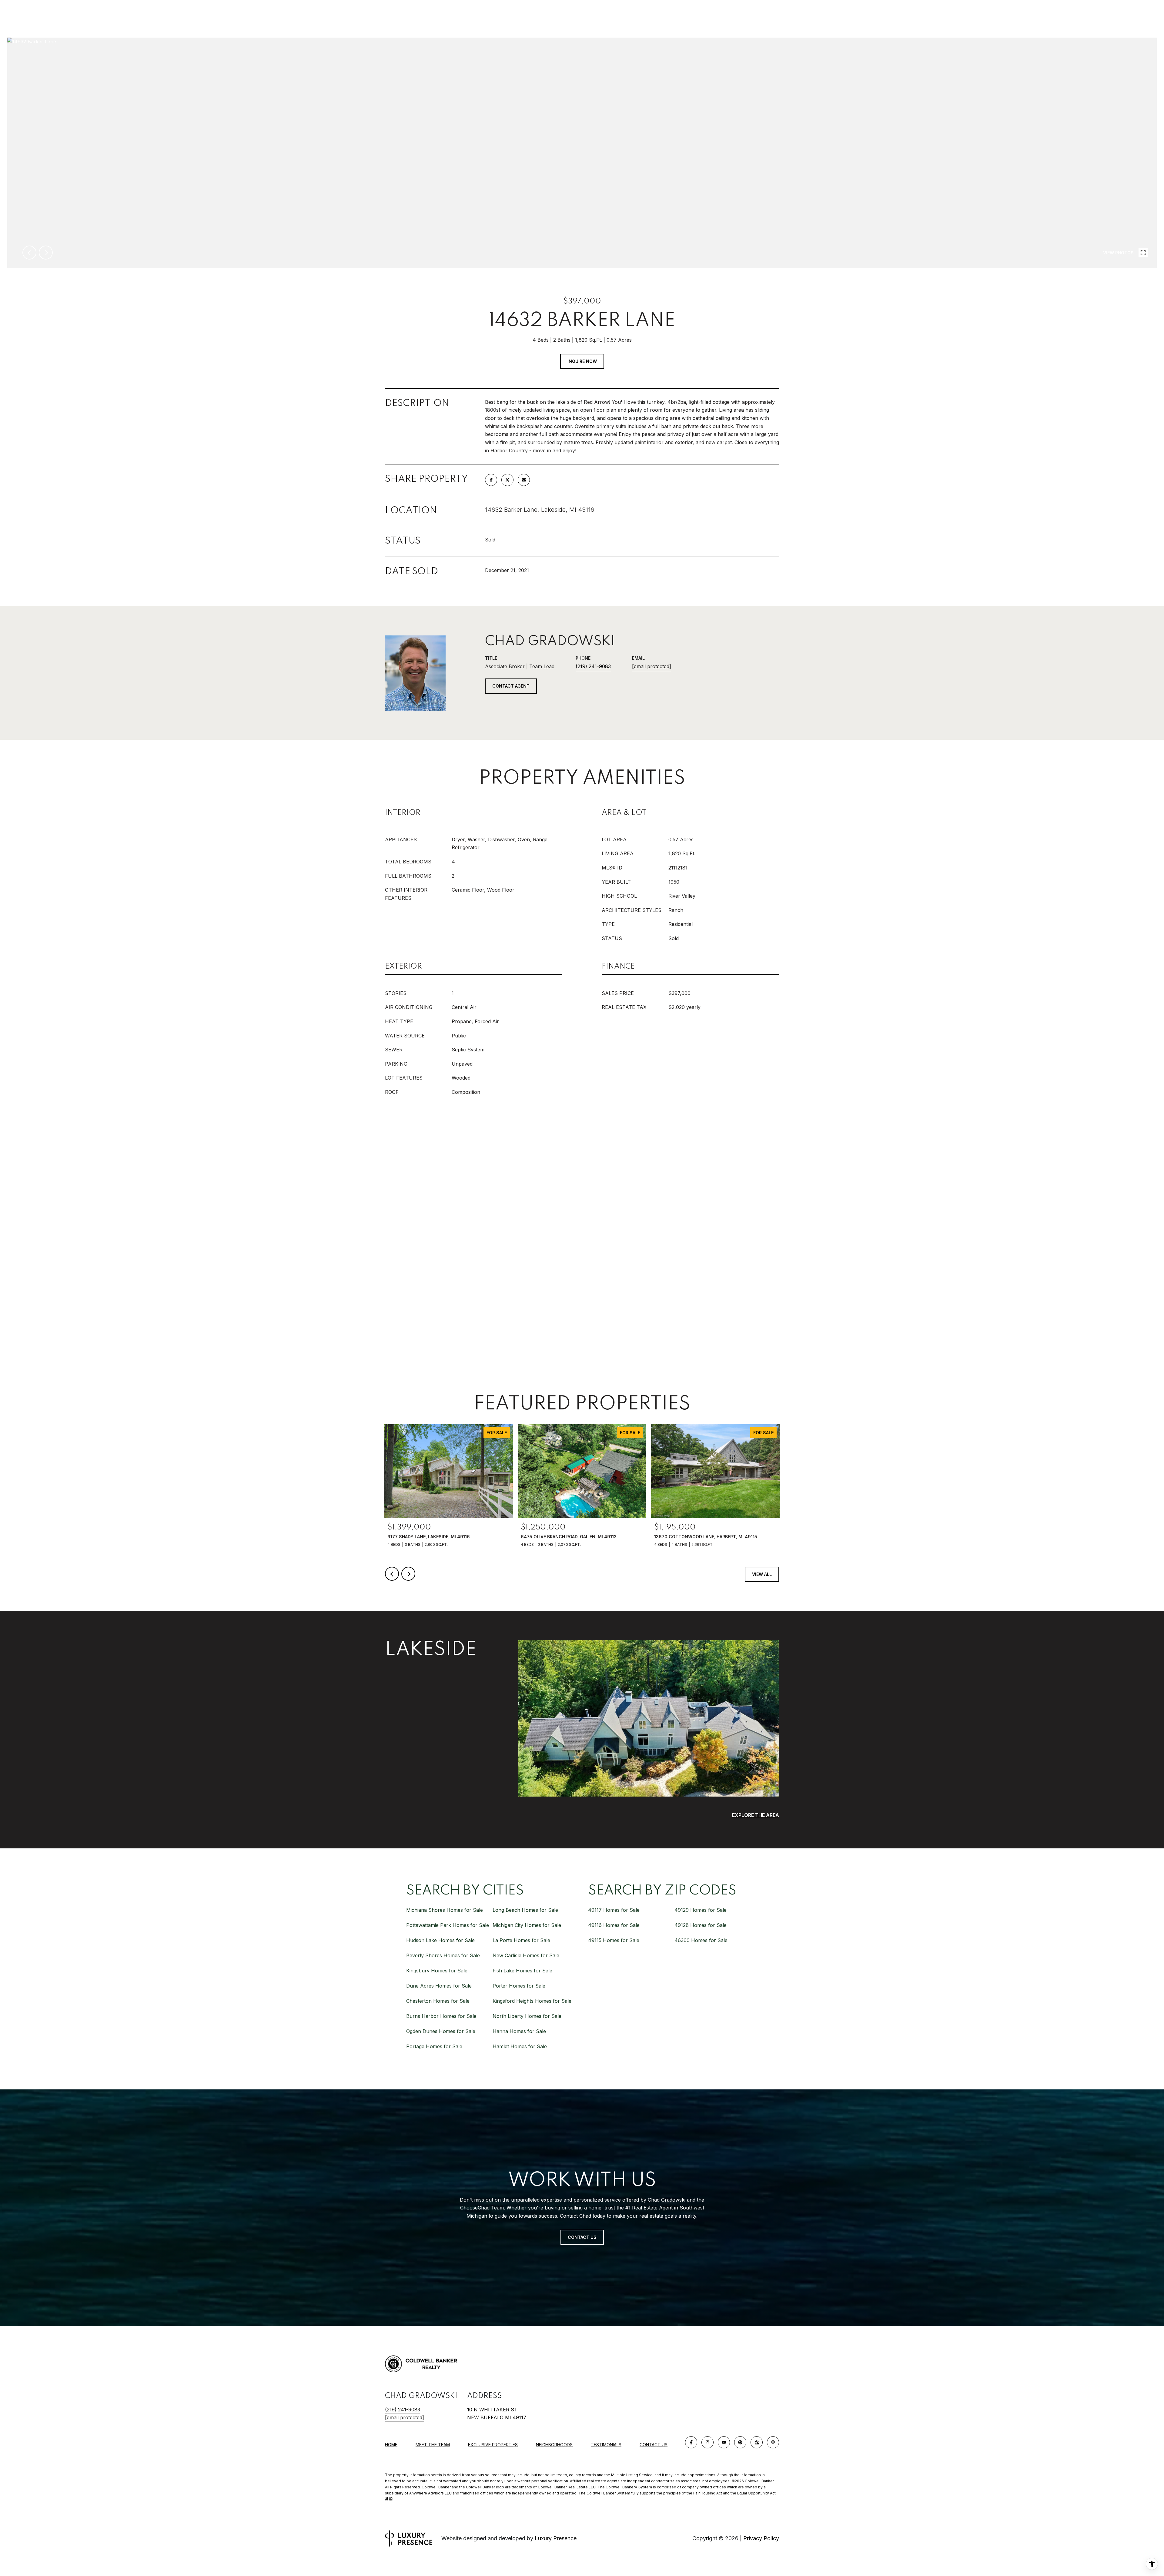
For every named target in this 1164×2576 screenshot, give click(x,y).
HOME (391, 2445)
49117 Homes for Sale (614, 1910)
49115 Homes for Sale (614, 1940)
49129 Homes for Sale (701, 1910)
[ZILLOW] (757, 2442)
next (46, 253)
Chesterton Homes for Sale (438, 2001)
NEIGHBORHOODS (554, 2445)
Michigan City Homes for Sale (527, 1925)
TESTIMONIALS (606, 2445)
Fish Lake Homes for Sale (522, 1971)
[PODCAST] (773, 2442)
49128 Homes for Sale (701, 1925)
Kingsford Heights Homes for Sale (532, 2001)
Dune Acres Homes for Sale (439, 1986)
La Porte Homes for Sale (521, 1940)
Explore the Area (756, 1815)
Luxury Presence (556, 2538)
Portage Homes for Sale (434, 2046)
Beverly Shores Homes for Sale (443, 1955)
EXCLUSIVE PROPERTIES (493, 2445)
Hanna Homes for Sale (519, 2031)
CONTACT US (654, 2445)
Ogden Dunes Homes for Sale (441, 2031)
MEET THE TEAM (433, 2445)
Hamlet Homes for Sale (520, 2046)
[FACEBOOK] (691, 2442)
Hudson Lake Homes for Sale (440, 1940)
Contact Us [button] (582, 2237)
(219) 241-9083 (593, 666)
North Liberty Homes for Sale (527, 2016)
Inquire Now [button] (582, 361)
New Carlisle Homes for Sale (526, 1955)
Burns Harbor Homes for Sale (441, 2016)
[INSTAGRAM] (707, 2442)
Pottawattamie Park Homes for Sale (448, 1925)
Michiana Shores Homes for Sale (445, 1910)
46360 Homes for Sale (701, 1940)
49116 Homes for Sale (614, 1925)
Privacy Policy (761, 2538)
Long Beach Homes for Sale (525, 1910)
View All (762, 1574)
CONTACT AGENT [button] (511, 686)
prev (29, 253)
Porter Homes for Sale (519, 1986)
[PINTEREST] (740, 2442)
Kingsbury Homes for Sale (437, 1971)
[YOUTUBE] (724, 2442)
